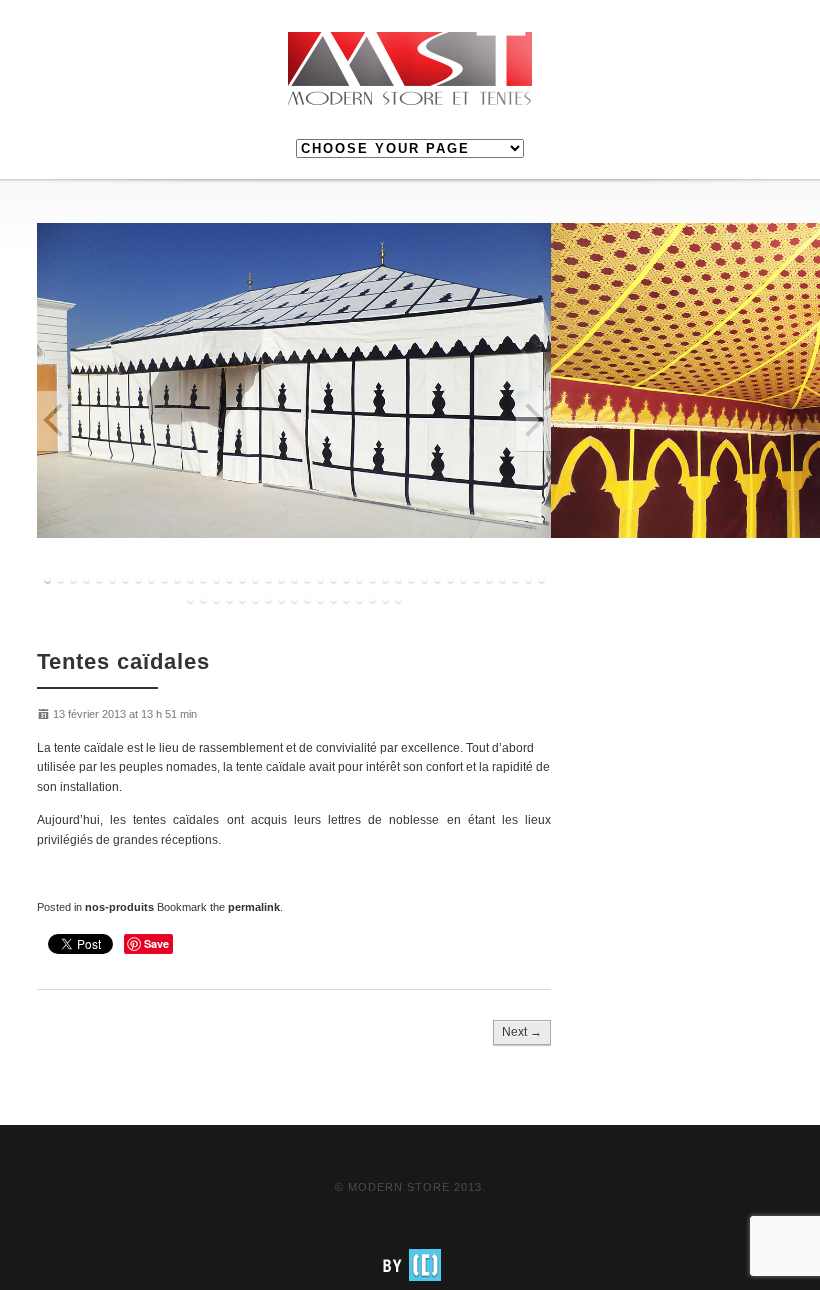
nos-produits (119, 907)
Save (156, 943)
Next (533, 422)
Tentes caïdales (123, 661)
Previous (55, 422)
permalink (254, 907)
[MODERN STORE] (410, 69)
